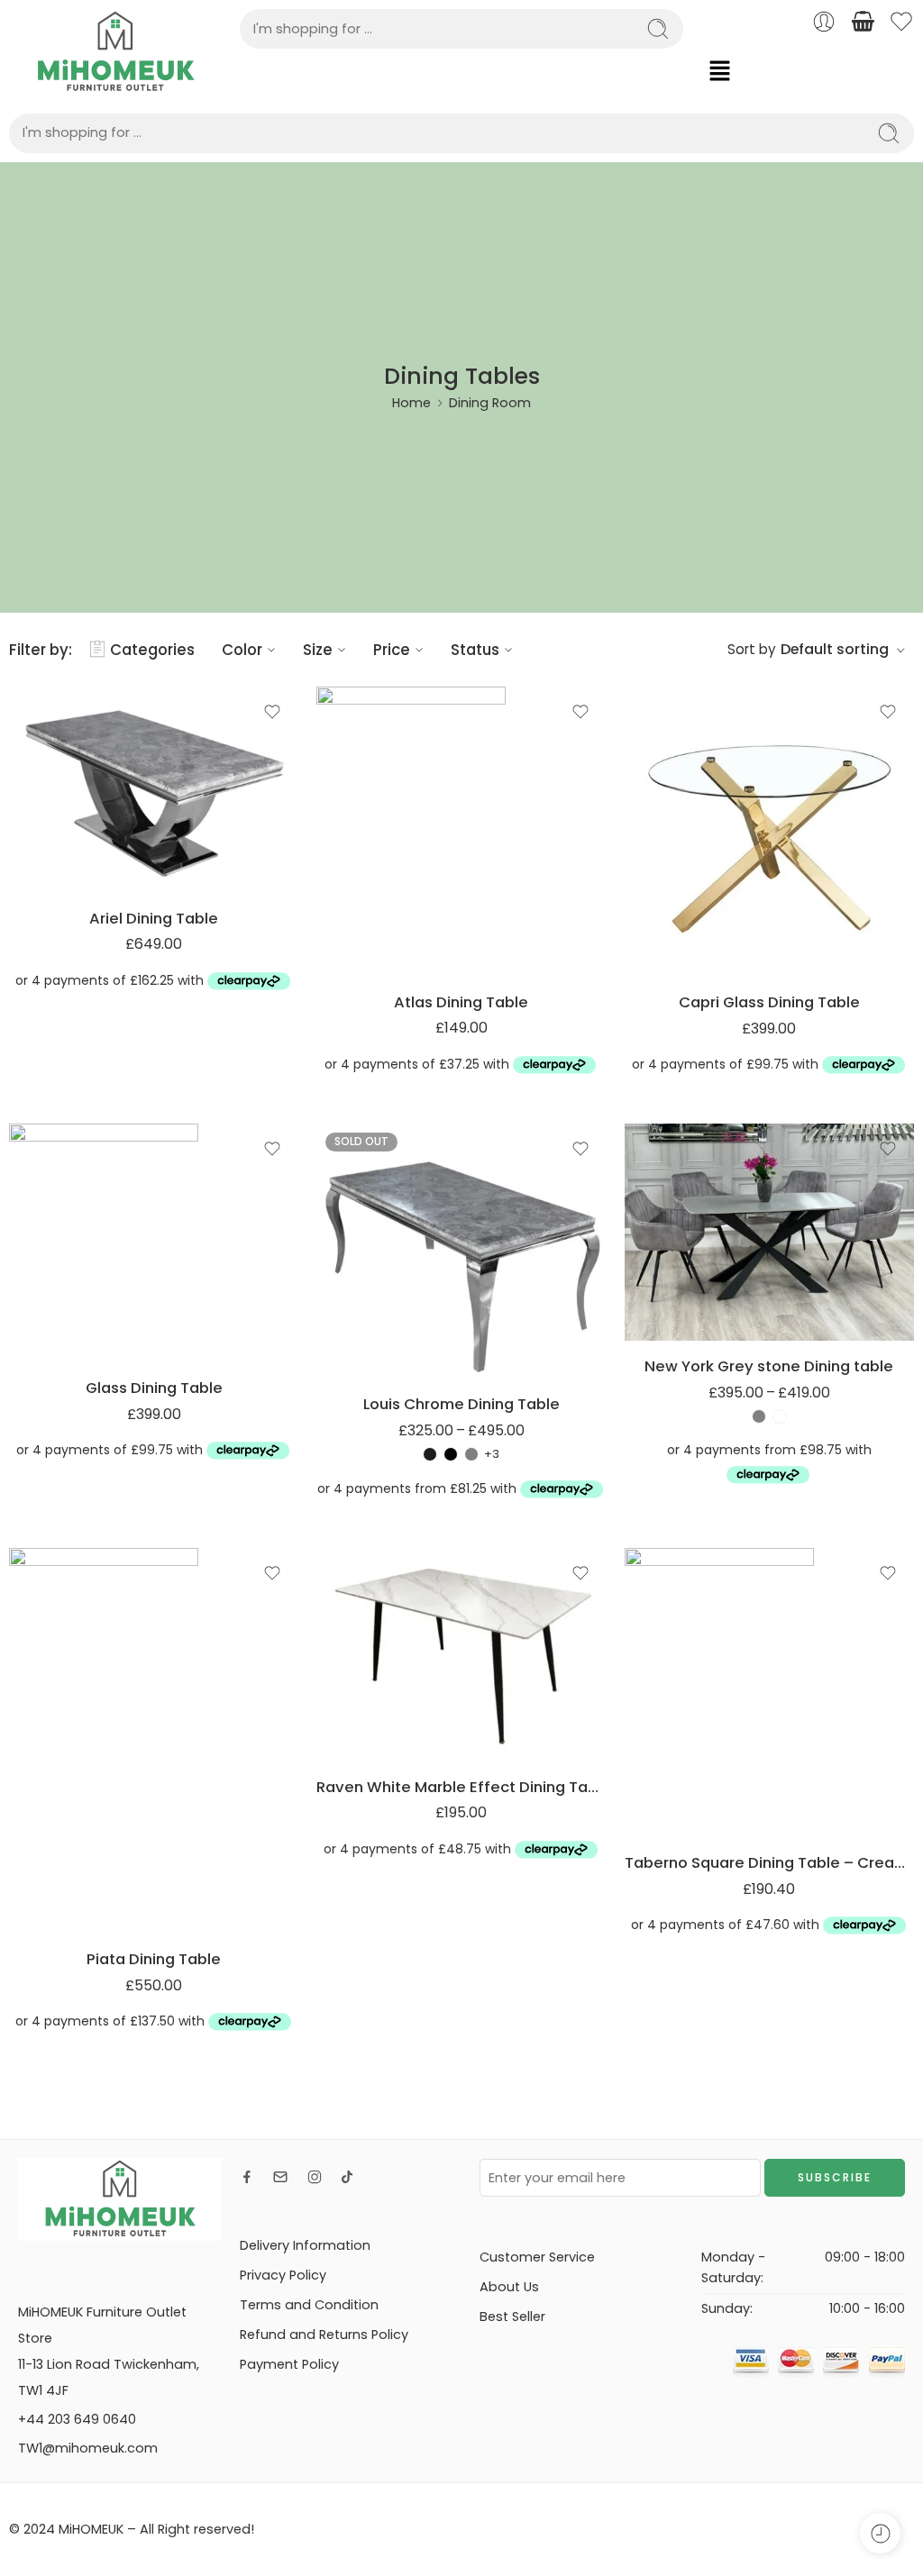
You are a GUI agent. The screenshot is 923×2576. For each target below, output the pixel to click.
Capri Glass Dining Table (769, 1002)
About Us (509, 2287)
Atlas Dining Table (461, 1002)
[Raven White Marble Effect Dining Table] (461, 1655)
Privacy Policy (283, 2275)
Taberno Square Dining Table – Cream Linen (769, 1862)
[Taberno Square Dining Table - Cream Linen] (769, 1693)
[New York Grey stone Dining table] (769, 1232)
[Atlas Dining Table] (461, 831)
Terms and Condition (309, 2305)
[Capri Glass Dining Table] (769, 832)
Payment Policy (289, 2364)
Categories (152, 650)
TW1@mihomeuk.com (88, 2448)
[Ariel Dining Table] (154, 790)
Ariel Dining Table (154, 918)
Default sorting (835, 649)
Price (392, 650)
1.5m (366, 1266)
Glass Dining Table (154, 1388)
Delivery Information (305, 2245)
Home (411, 403)
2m (366, 1348)
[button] (808, 70)
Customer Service (537, 2257)
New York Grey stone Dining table (769, 1366)
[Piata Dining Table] (154, 1741)
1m (366, 1321)
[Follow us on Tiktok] (347, 2177)
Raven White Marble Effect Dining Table (461, 1787)
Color (242, 650)
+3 (492, 1454)
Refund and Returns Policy (324, 2335)
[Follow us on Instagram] (315, 2177)
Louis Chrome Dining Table (461, 1404)
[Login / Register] (824, 22)
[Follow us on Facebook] (247, 2177)
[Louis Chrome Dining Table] (461, 1251)
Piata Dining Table (154, 1959)
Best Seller (512, 2317)
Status (475, 650)
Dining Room (490, 403)
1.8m (366, 1294)
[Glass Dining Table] (154, 1243)
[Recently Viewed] (880, 2533)
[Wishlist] (272, 712)
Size (318, 650)
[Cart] (863, 22)
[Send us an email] (280, 2177)
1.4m (673, 1288)
